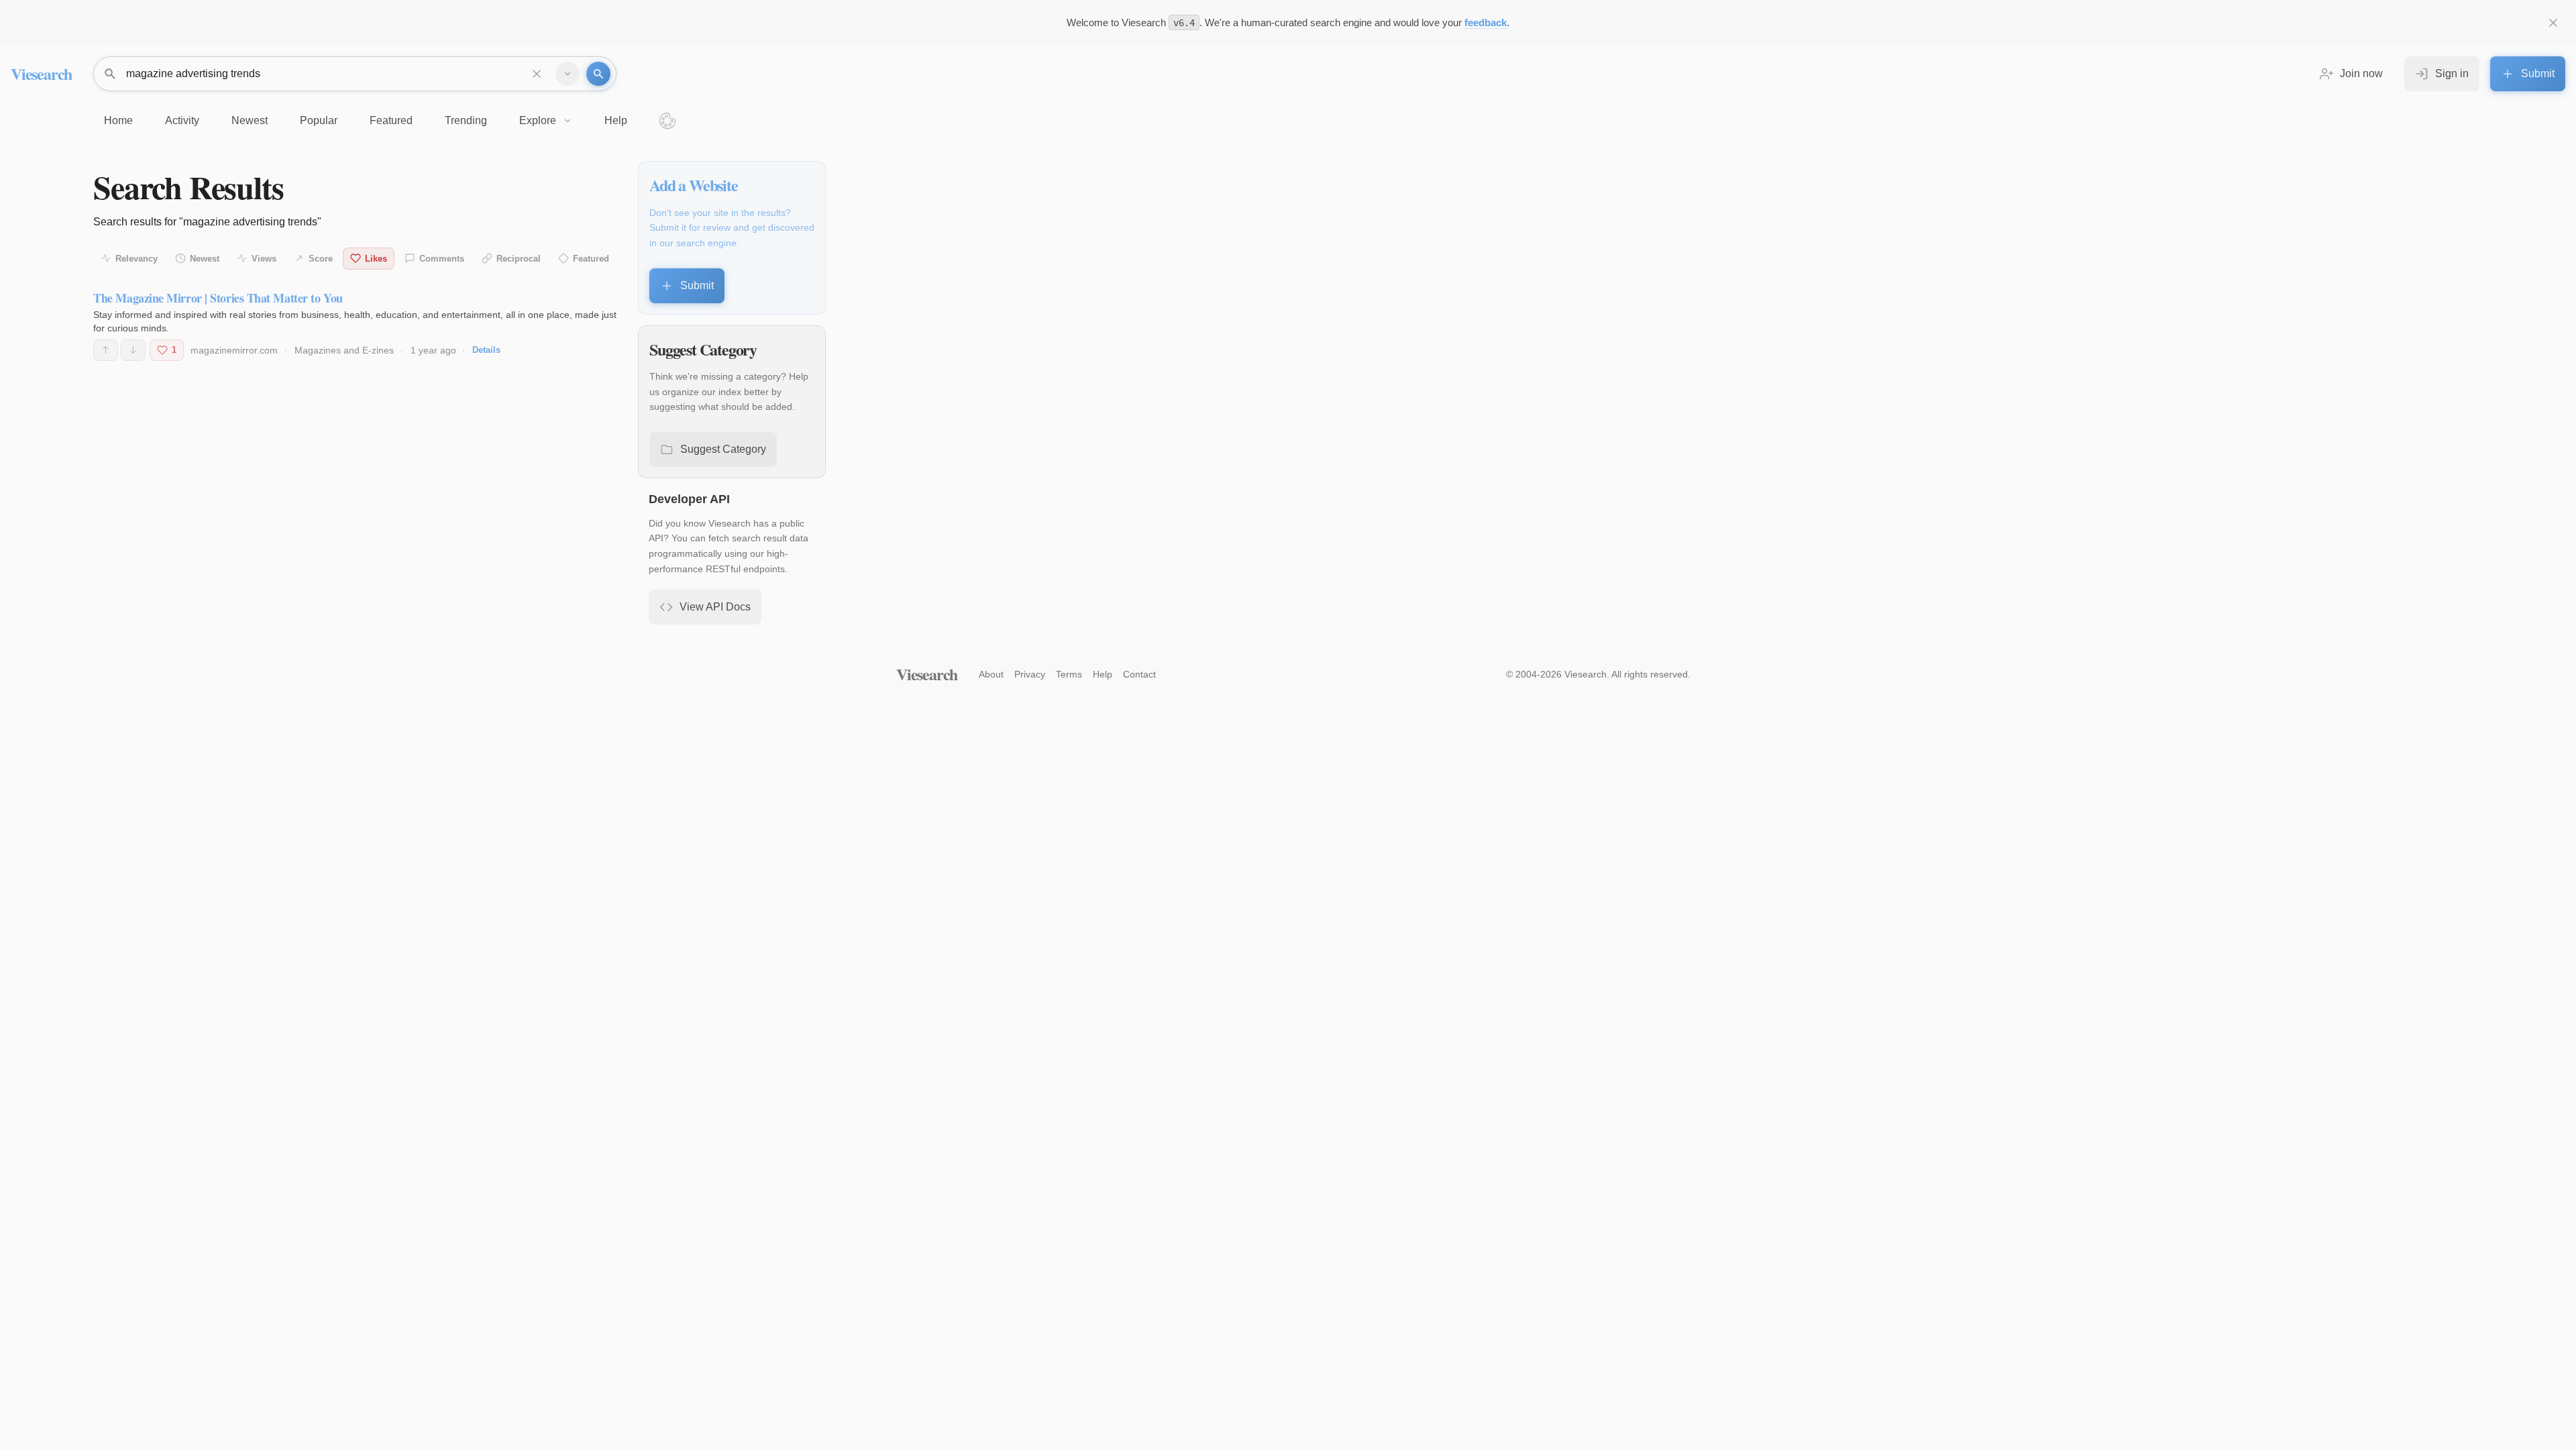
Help (1103, 674)
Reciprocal (519, 259)
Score (321, 259)
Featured (591, 259)
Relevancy (137, 259)
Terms (1069, 674)
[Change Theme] (667, 121)
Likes (376, 259)
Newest (205, 259)
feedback (1486, 22)
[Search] (598, 74)
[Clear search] (537, 74)
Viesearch (41, 73)
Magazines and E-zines (344, 350)
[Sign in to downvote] (133, 350)
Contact (1139, 674)
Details (486, 350)
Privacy (1030, 674)
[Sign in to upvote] (106, 350)
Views (264, 259)
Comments (442, 259)
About (991, 674)
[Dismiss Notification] (2553, 23)
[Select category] (568, 74)
